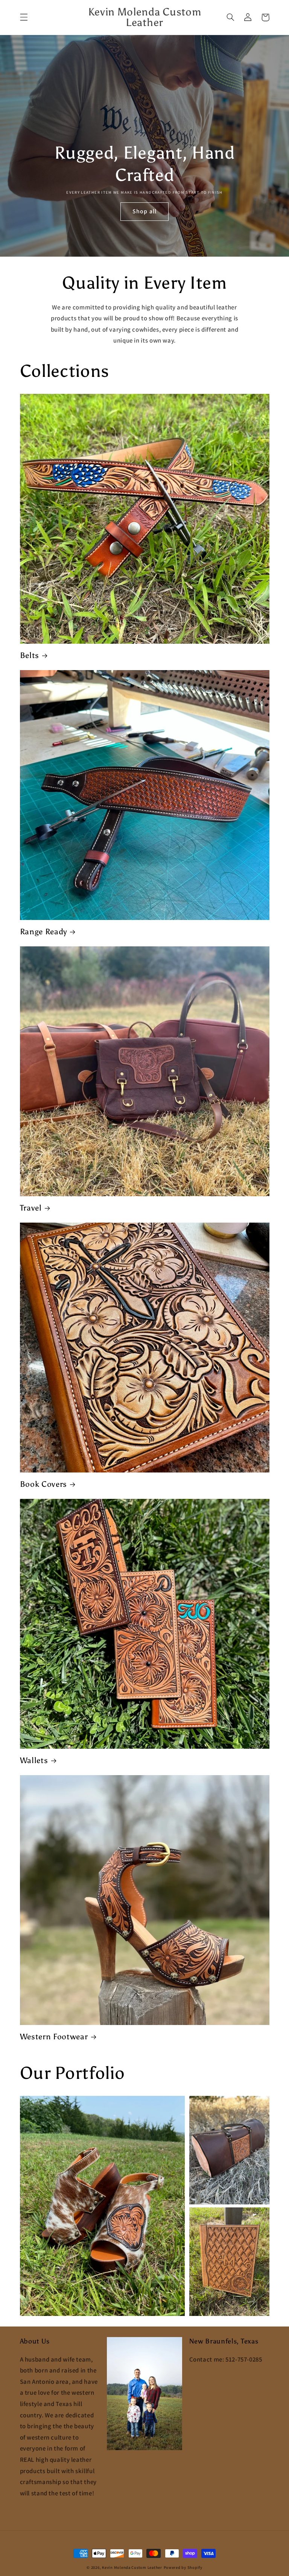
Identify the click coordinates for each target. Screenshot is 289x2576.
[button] (24, 17)
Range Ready (44, 931)
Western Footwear (54, 2036)
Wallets (34, 1760)
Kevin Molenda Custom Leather (132, 2567)
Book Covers (44, 1484)
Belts (30, 655)
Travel (31, 1208)
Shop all (144, 211)
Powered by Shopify (183, 2567)
